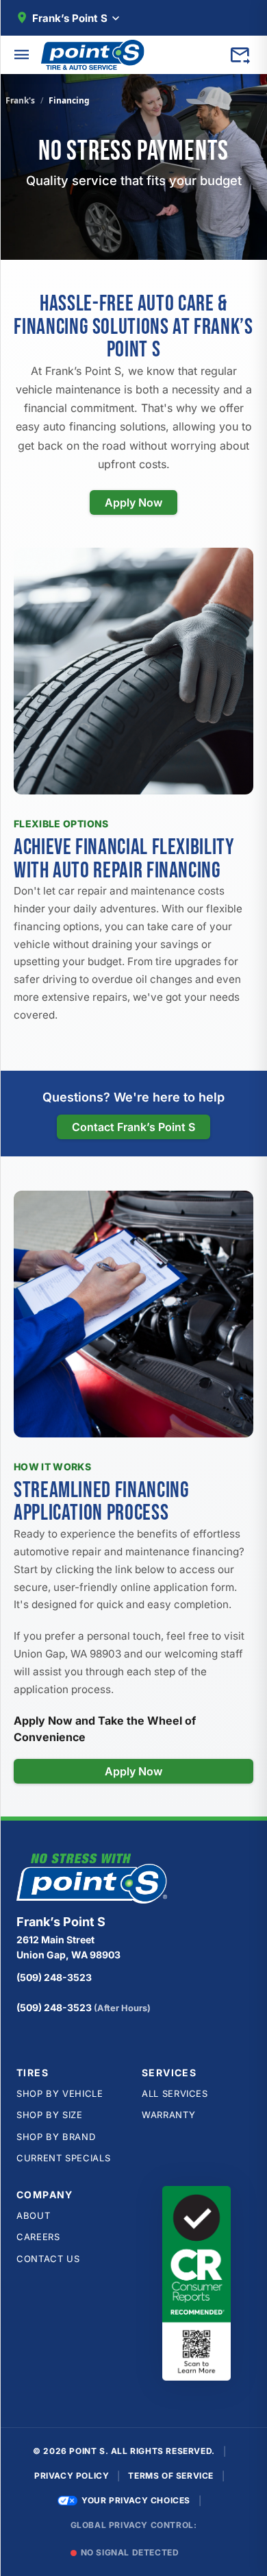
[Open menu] (22, 55)
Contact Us (48, 2259)
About (33, 2215)
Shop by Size (50, 2115)
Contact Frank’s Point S (133, 1127)
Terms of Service (171, 2476)
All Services (175, 2093)
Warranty (168, 2115)
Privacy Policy (72, 2476)
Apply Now (133, 502)
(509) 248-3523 (54, 1977)
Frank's (20, 100)
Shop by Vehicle (60, 2093)
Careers (38, 2237)
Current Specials (63, 2158)
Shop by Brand (56, 2137)
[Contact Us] (240, 55)
